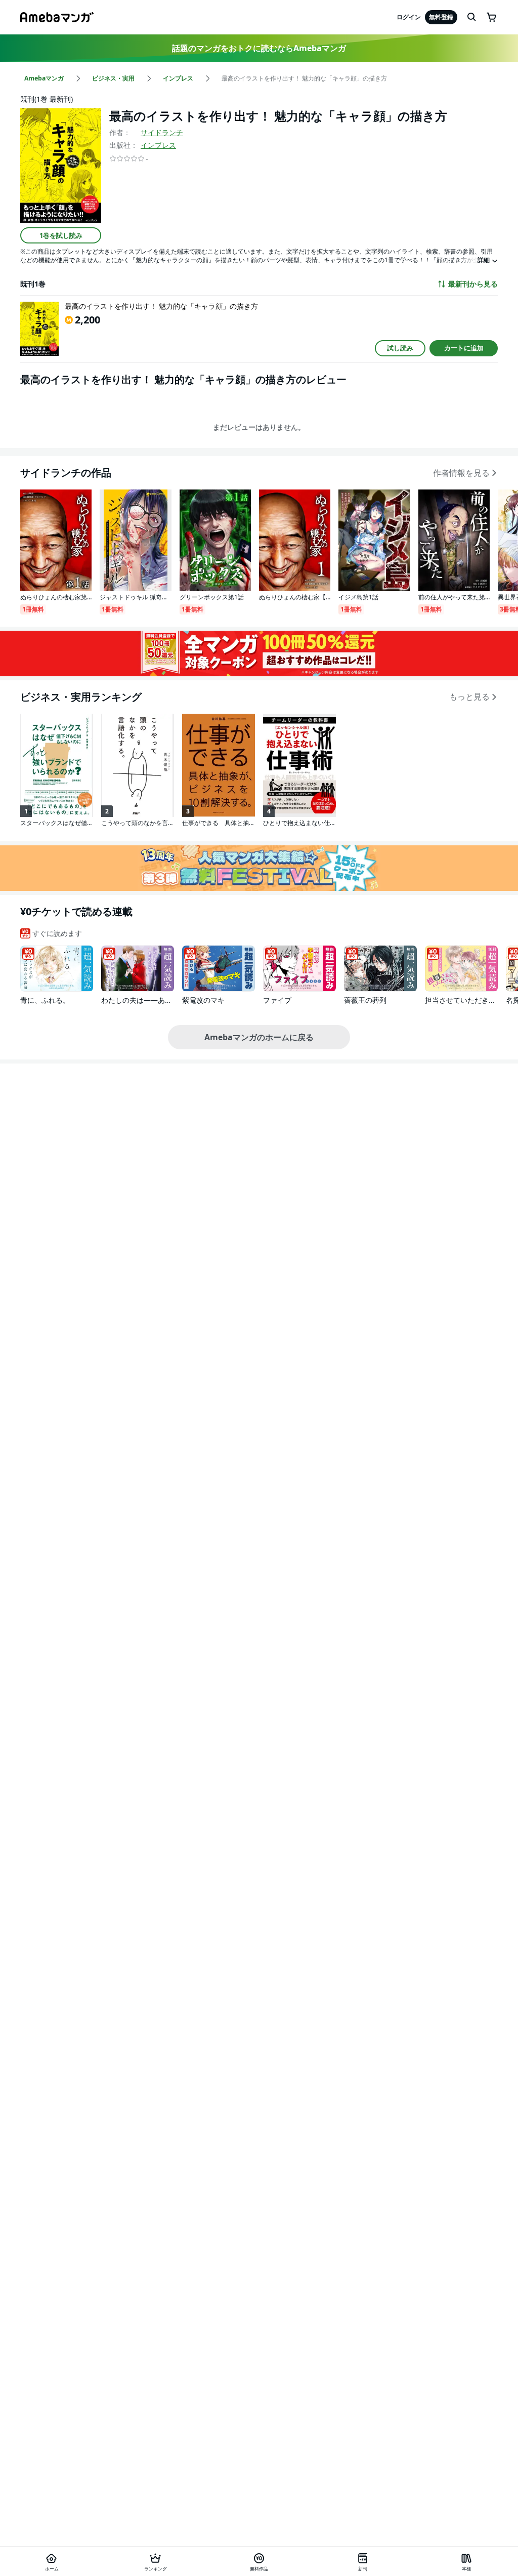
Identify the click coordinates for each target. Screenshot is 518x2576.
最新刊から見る (473, 284)
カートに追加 (464, 348)
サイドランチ (162, 132)
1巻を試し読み (61, 235)
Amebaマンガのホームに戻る (259, 1037)
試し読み (400, 348)
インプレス (158, 145)
